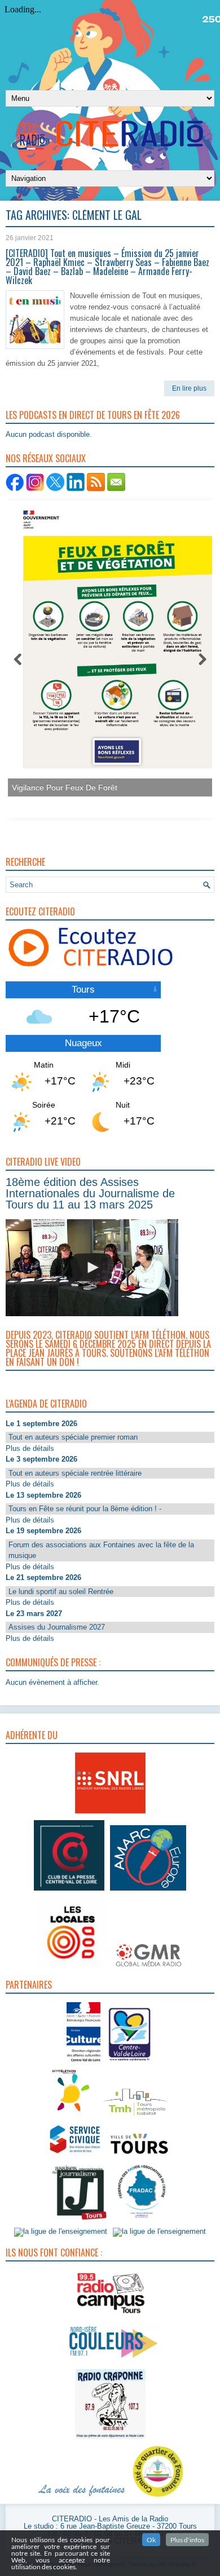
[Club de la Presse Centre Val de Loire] (69, 1891)
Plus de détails (30, 1448)
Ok (151, 2540)
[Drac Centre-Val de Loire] (83, 2063)
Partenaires (29, 1985)
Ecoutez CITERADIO (40, 911)
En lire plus (189, 388)
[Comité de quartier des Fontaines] (158, 2497)
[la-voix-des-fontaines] (82, 2497)
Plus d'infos (187, 2540)
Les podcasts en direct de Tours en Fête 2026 (93, 415)
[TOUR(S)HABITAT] (135, 2116)
